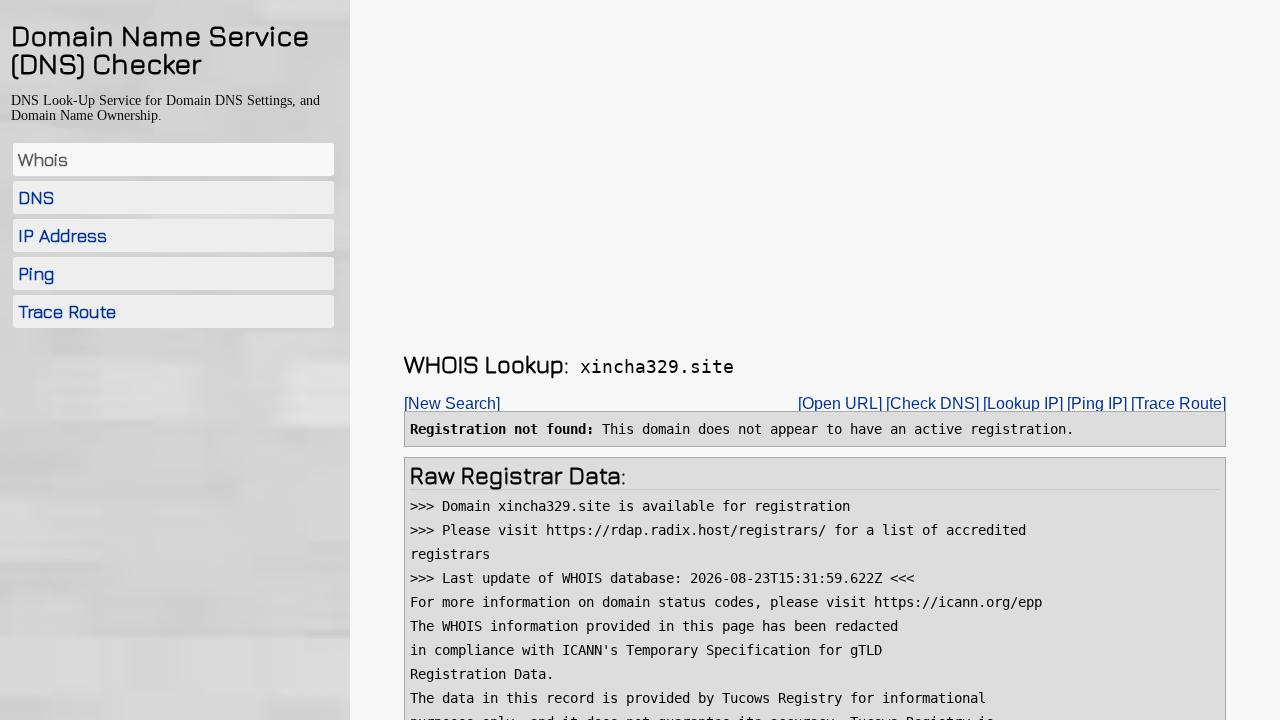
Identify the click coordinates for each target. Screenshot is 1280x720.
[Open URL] (840, 403)
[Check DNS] (932, 403)
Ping (36, 273)
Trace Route (67, 311)
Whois (43, 159)
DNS (36, 197)
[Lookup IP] (1023, 403)
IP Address (62, 235)
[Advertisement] (173, 493)
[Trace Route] (1178, 403)
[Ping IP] (1097, 403)
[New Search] (452, 403)
